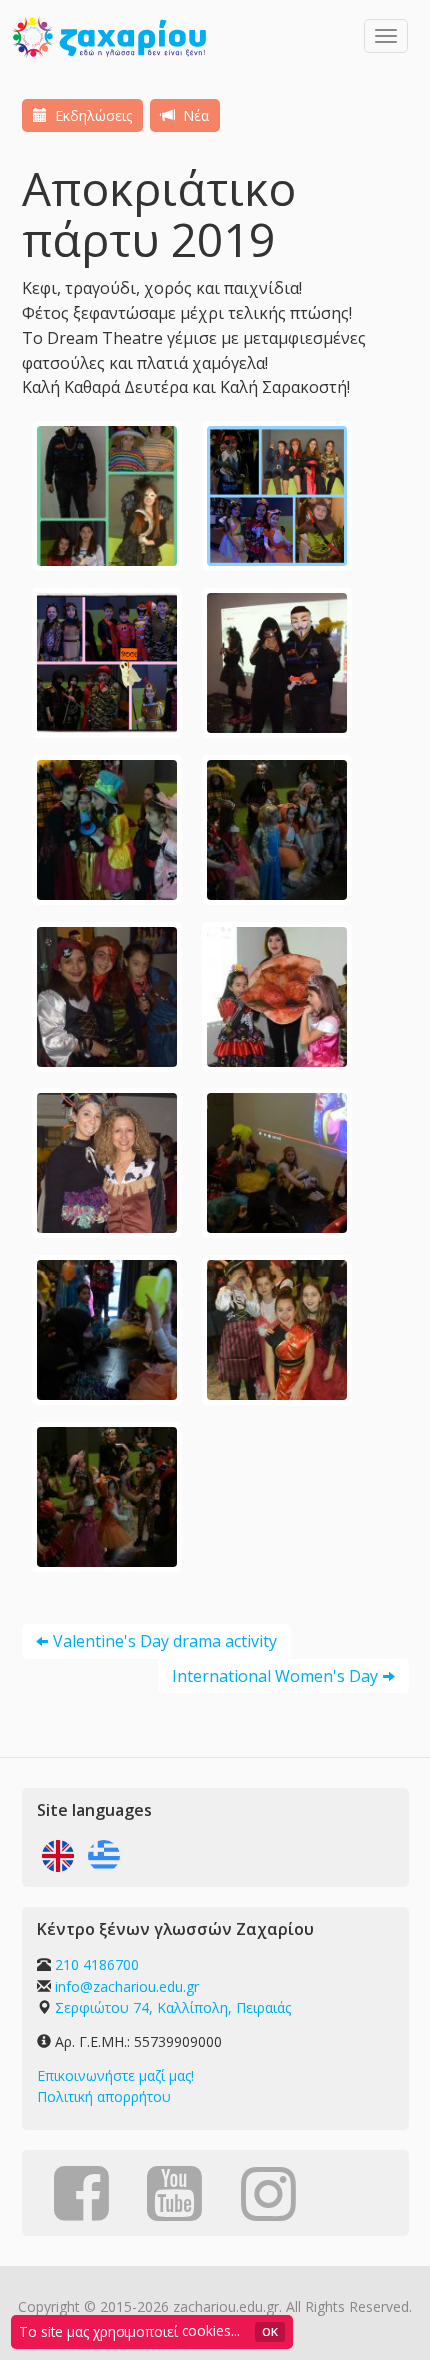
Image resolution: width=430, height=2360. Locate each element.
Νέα (194, 115)
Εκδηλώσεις (91, 115)
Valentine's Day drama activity (165, 1641)
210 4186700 (97, 1964)
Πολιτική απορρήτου (104, 2096)
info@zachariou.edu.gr (127, 1986)
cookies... (211, 2330)
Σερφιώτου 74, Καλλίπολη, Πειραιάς (173, 2007)
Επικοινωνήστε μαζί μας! (115, 2075)
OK (270, 2331)
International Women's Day (275, 1676)
